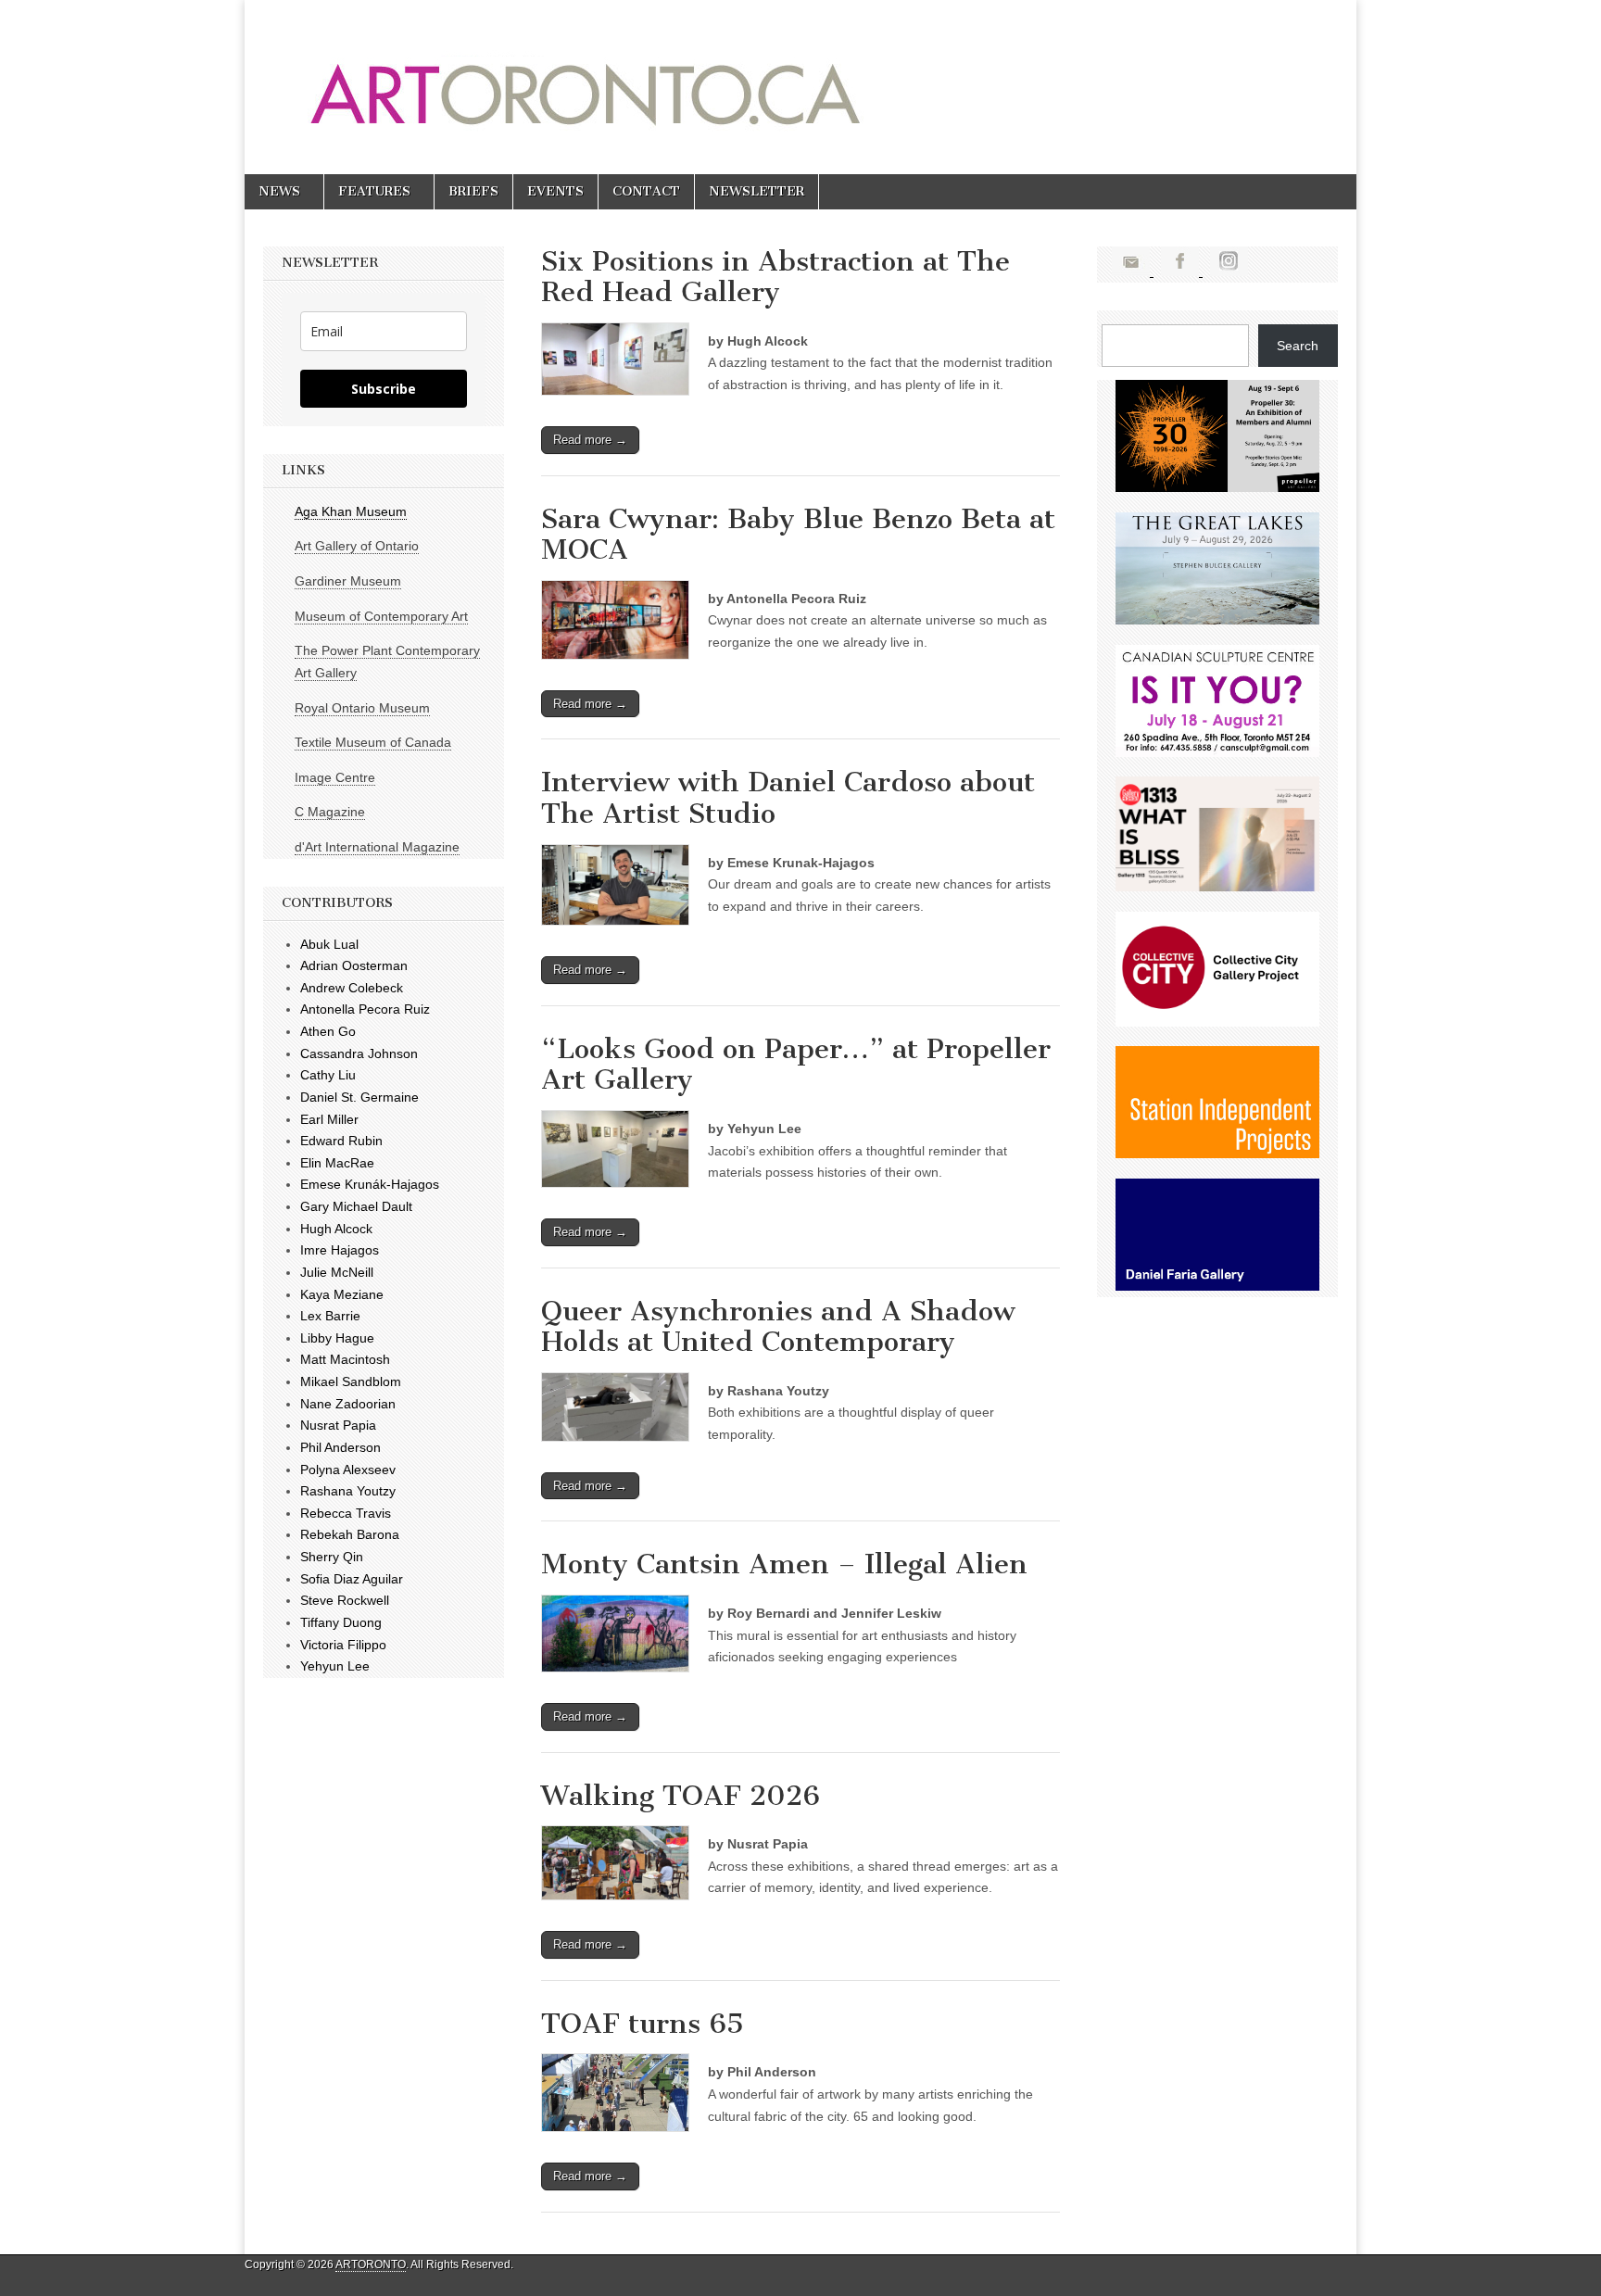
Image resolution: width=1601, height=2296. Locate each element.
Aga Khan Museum (351, 511)
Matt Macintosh (345, 1359)
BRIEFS (473, 191)
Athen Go (328, 1031)
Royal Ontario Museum (362, 708)
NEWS (279, 191)
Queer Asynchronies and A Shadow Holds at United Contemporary (778, 1327)
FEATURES (374, 191)
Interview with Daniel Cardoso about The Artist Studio (788, 798)
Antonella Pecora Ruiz (365, 1009)
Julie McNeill (337, 1272)
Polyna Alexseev (348, 1470)
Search (1298, 346)
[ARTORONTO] (737, 73)
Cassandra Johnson (359, 1053)
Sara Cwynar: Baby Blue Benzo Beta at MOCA (798, 535)
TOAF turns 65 (643, 2024)
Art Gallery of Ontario (357, 546)
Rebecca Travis (346, 1513)
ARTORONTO (371, 2264)
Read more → (590, 440)
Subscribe (384, 389)
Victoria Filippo (343, 1645)
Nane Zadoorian (348, 1404)
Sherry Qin (332, 1557)
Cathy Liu (328, 1075)
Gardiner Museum (348, 581)
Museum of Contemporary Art (381, 616)
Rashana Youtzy (348, 1491)
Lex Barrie (330, 1316)
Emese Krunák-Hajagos (370, 1184)
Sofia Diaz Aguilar (352, 1579)
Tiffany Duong (341, 1622)
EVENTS (555, 191)
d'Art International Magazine (377, 847)
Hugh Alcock (336, 1229)
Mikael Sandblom (351, 1381)
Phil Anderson (340, 1447)
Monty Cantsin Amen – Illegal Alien (784, 1564)
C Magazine (330, 812)
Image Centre (335, 777)
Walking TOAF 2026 (681, 1796)
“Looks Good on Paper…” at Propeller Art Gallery (796, 1065)
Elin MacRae (337, 1163)
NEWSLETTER (756, 191)
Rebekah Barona (350, 1534)
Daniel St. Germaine (359, 1097)
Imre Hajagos (340, 1250)
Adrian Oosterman (354, 965)
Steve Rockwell (345, 1600)
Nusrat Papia (338, 1425)
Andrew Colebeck (352, 988)
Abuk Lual (329, 944)
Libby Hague (337, 1338)
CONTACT (646, 191)
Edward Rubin (341, 1141)
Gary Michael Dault (356, 1206)
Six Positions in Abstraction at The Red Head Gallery (775, 277)
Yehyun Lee (335, 1666)
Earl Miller (329, 1119)
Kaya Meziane (342, 1294)
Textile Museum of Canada (373, 742)
